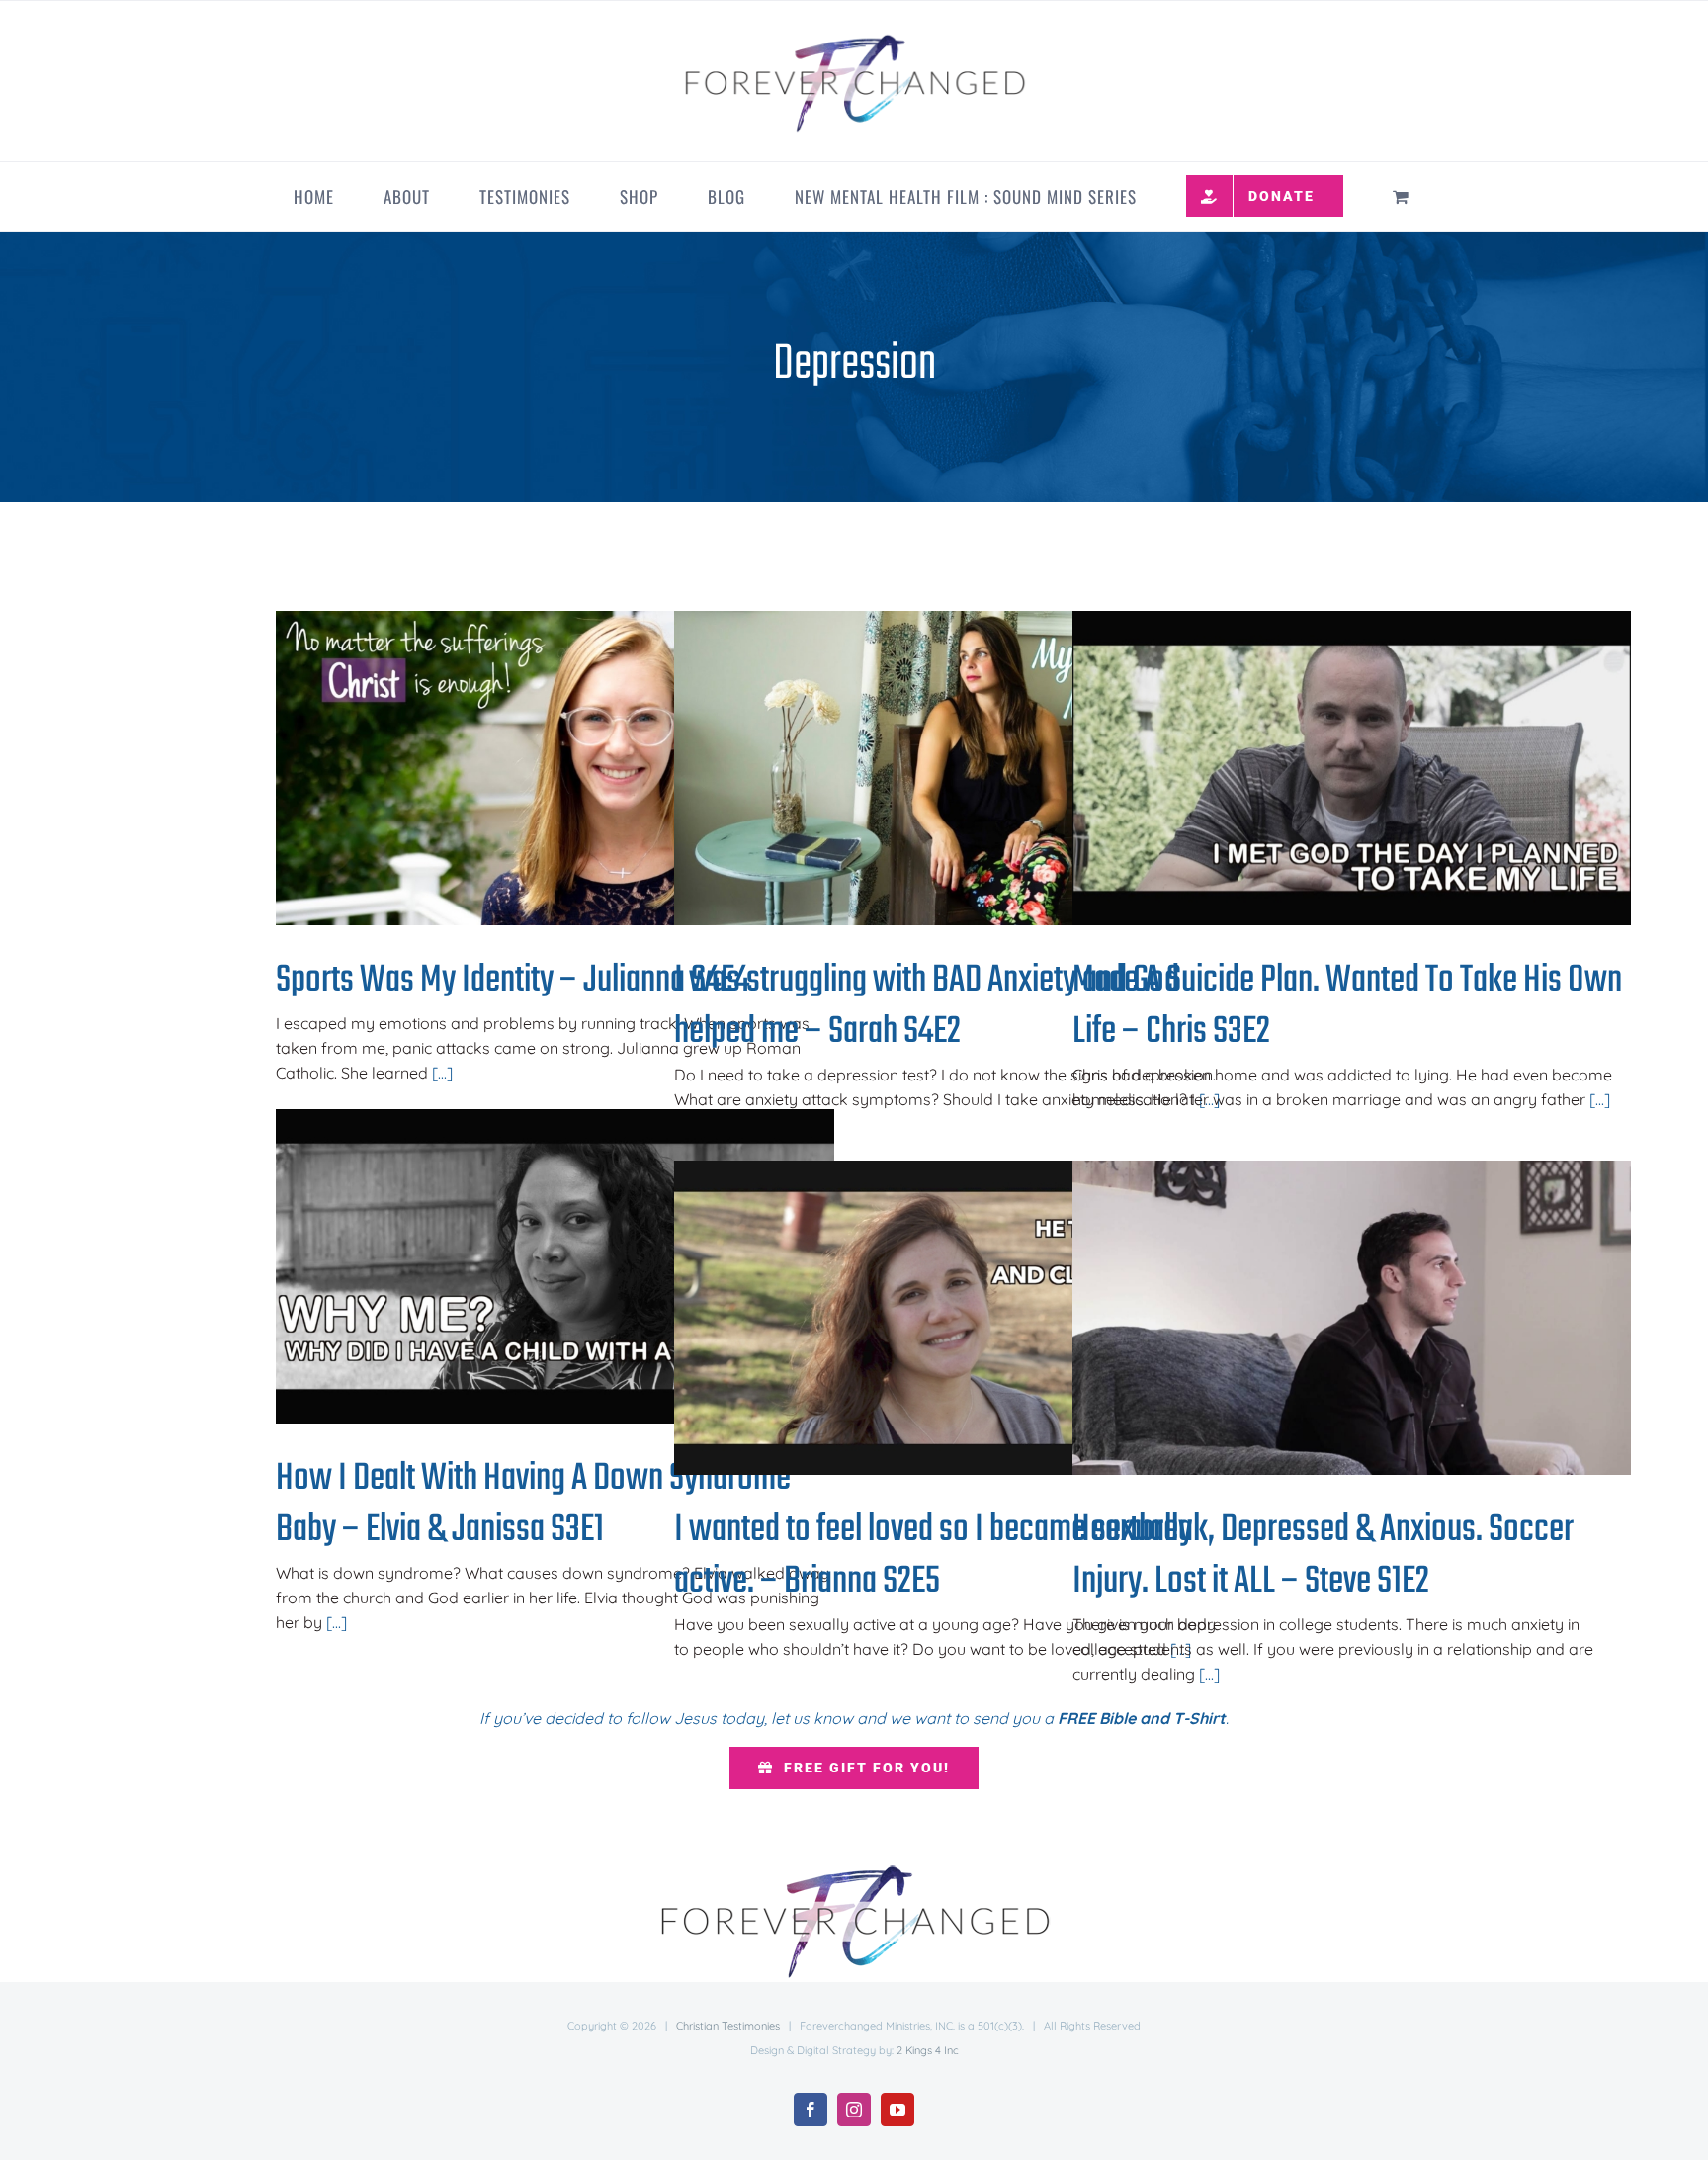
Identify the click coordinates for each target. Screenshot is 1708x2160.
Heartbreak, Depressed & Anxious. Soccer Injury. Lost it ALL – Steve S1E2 (1320, 1318)
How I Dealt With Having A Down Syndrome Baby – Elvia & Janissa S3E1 (523, 1267)
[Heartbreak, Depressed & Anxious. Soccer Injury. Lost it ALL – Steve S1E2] (1352, 1318)
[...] (442, 1073)
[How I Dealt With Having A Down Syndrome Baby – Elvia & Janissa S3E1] (555, 1266)
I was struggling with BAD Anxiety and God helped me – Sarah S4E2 (922, 769)
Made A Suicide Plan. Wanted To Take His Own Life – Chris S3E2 (1320, 769)
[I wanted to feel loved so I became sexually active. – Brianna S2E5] (953, 1318)
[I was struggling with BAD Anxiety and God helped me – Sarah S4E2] (953, 768)
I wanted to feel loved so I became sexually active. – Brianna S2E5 (922, 1318)
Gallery (588, 769)
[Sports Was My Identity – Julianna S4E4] (555, 768)
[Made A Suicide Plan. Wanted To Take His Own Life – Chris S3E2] (1352, 768)
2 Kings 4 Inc (928, 2050)
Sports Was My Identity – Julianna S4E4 (523, 769)
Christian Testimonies (728, 2026)
